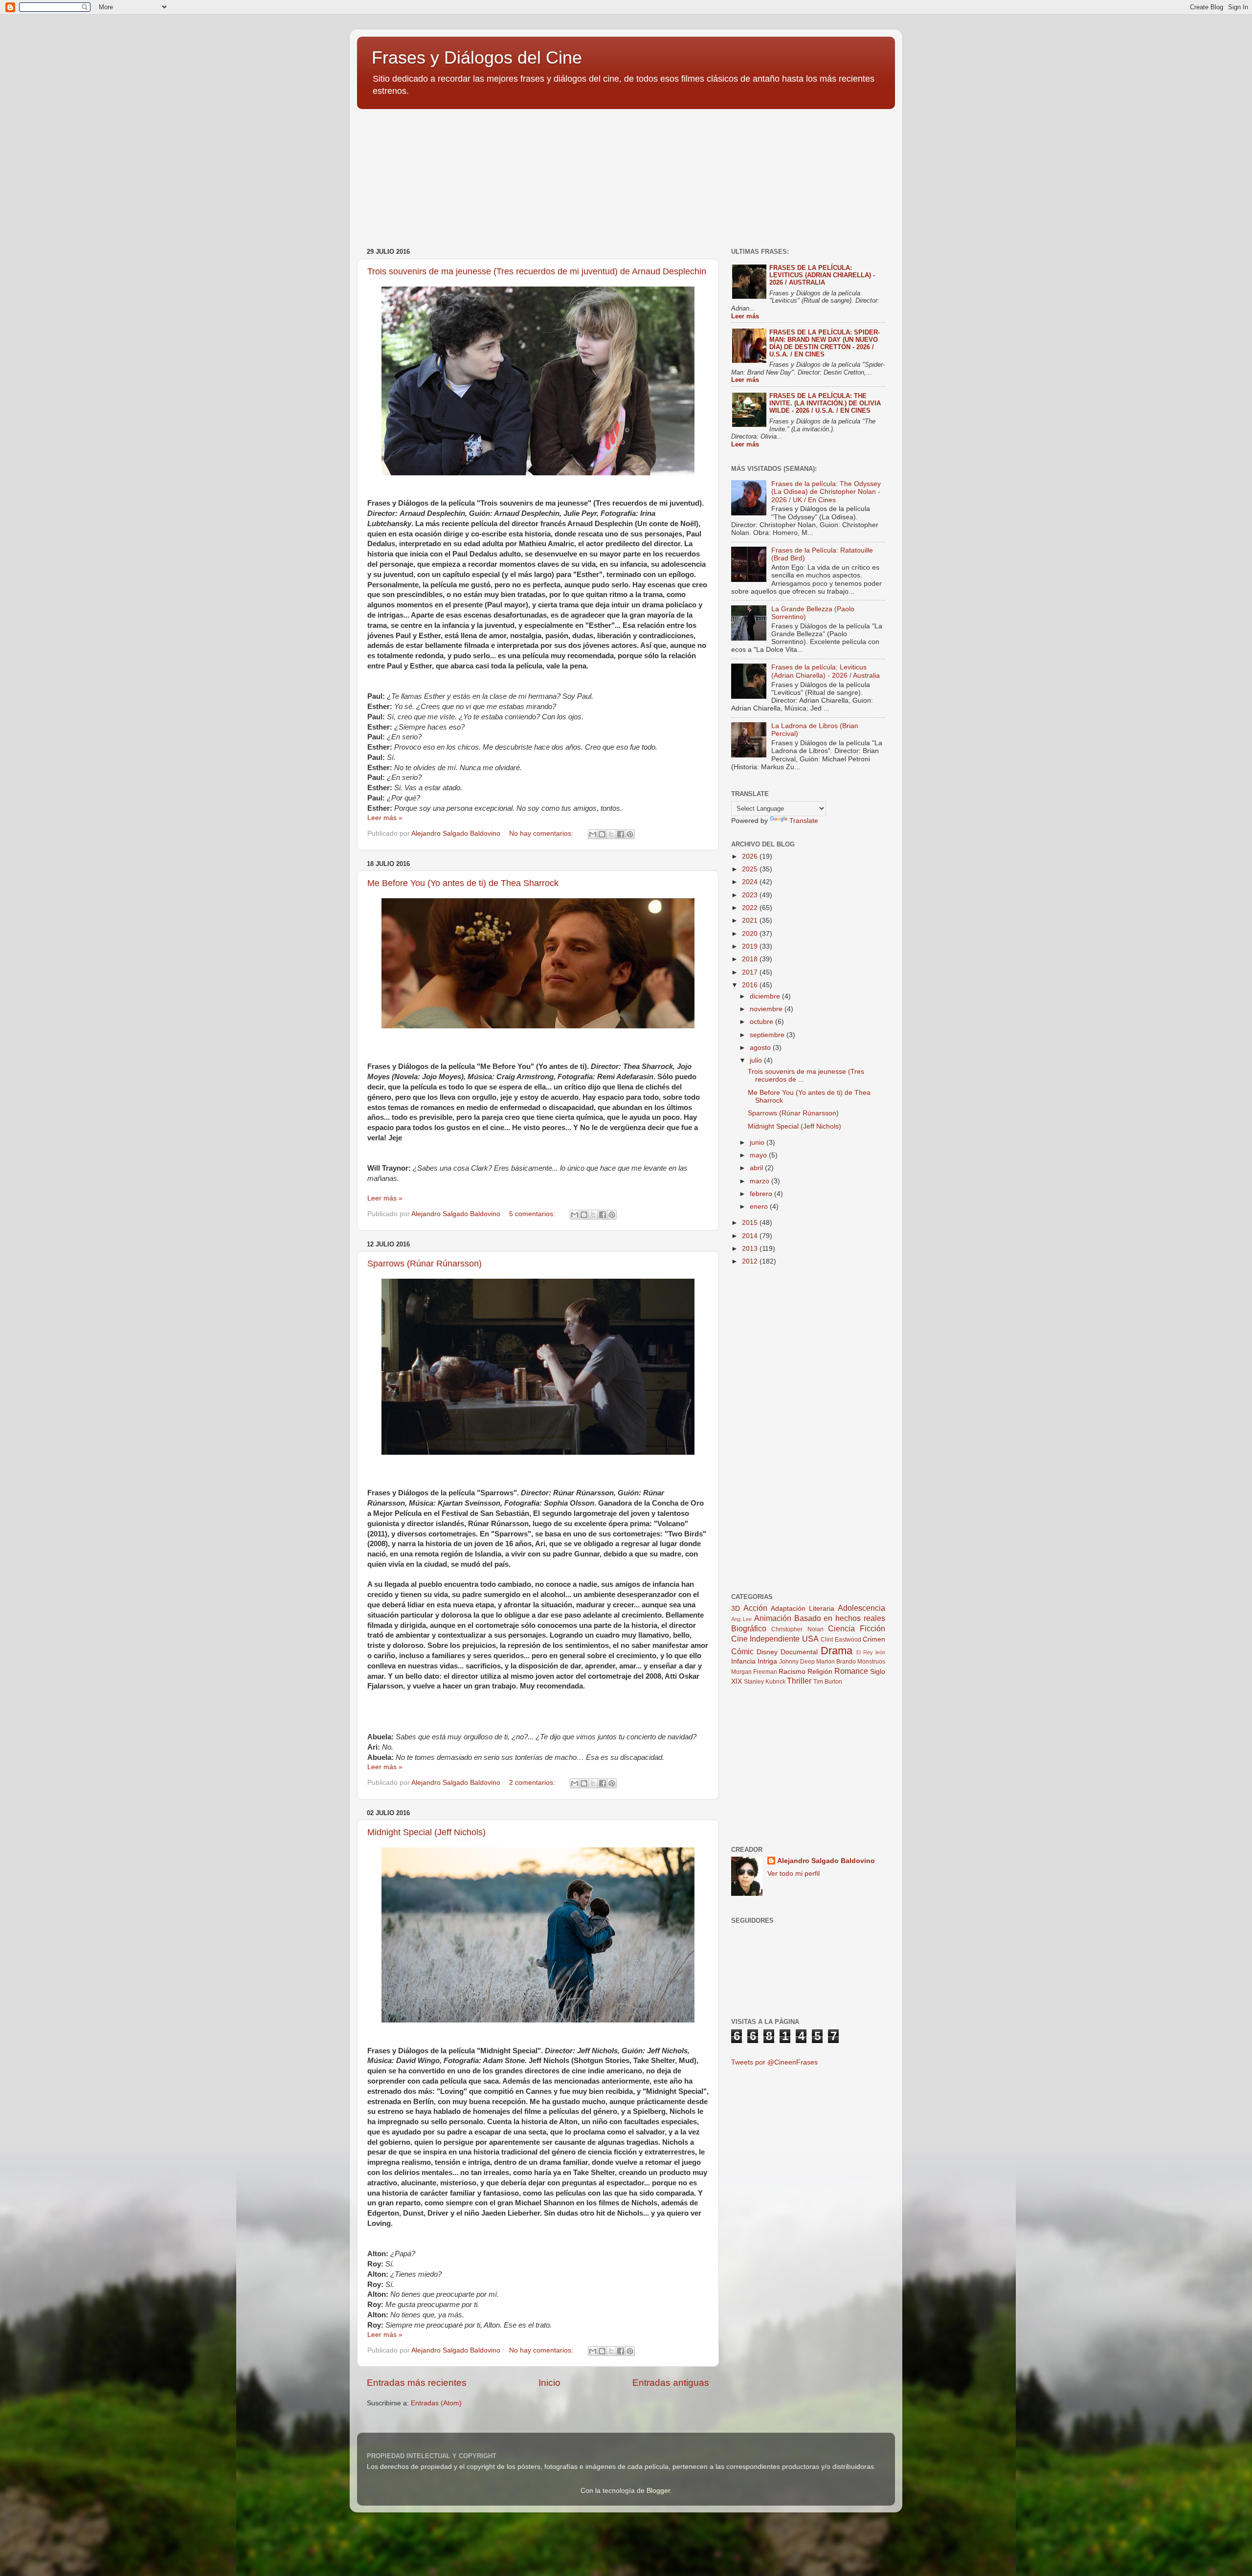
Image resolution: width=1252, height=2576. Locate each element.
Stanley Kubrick (765, 1682)
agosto (761, 1048)
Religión (820, 1672)
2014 (751, 1236)
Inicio (549, 2383)
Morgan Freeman (754, 1672)
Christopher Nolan (797, 1629)
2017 (751, 972)
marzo (760, 1181)
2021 (751, 921)
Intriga (767, 1661)
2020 (751, 934)
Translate (804, 821)
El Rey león (871, 1652)
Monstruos (871, 1662)
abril (757, 1168)
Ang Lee (741, 1619)
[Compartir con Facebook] (621, 834)
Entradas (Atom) (436, 2403)
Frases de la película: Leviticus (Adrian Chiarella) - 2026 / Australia (822, 275)
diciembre (766, 996)
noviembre (767, 1009)
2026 (751, 856)
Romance (851, 1671)
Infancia (743, 1661)
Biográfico (749, 1628)
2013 (751, 1249)
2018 (751, 959)
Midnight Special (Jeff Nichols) (426, 1832)
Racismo (792, 1672)
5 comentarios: (533, 1214)
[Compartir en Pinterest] (630, 834)
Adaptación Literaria (803, 1609)
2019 (751, 946)
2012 (751, 1261)
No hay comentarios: (542, 833)
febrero (762, 1194)
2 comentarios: (533, 1783)
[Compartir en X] (611, 834)
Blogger (658, 2491)
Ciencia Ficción (857, 1628)
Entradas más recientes (417, 2383)
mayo (759, 1155)
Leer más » (385, 818)
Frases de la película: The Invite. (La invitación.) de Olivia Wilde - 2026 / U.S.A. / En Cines (825, 403)
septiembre (768, 1035)
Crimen (874, 1639)
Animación (773, 1618)
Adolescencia (861, 1608)
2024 (751, 882)
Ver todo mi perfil (794, 1874)
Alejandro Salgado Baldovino (826, 1861)
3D (736, 1609)
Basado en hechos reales (840, 1618)
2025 (751, 869)
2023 (751, 895)
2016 (751, 985)
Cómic (742, 1651)
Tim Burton (828, 1682)
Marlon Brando (836, 1662)
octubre (762, 1022)
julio (757, 1060)
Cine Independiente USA (775, 1639)
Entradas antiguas (671, 2383)
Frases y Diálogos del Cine (477, 57)
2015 (751, 1223)
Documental (799, 1652)
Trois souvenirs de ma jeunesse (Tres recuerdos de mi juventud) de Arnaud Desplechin (537, 271)
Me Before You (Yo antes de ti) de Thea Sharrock (463, 883)
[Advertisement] (430, 174)
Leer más (745, 316)
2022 (751, 908)
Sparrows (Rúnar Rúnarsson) (425, 1264)
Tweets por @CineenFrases (774, 2062)
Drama (837, 1651)
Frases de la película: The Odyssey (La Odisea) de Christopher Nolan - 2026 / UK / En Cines (826, 492)
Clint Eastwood (841, 1640)
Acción (755, 1608)
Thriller (799, 1681)
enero (760, 1207)
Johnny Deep (797, 1662)
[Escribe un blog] (602, 834)
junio (758, 1143)
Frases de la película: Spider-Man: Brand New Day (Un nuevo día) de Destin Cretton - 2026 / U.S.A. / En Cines (825, 343)
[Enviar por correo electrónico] (593, 834)
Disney (767, 1652)
